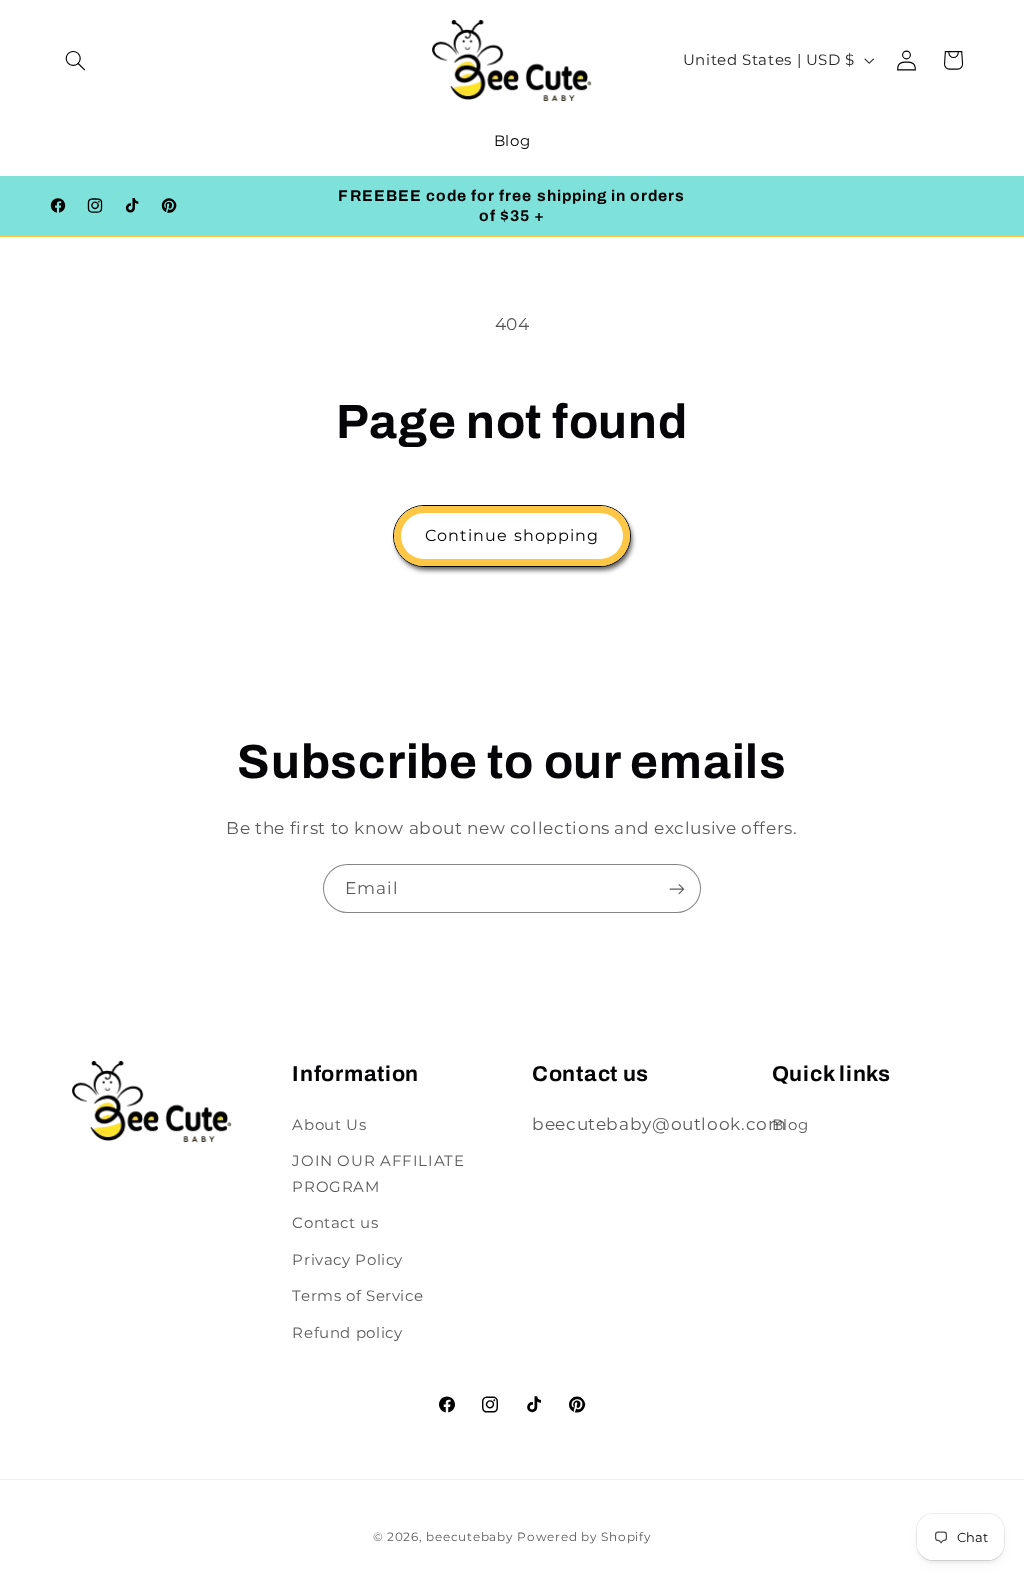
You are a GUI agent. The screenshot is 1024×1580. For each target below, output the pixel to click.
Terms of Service (357, 1296)
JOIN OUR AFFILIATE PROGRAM (378, 1174)
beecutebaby (469, 1537)
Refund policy (347, 1333)
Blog (790, 1125)
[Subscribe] (677, 888)
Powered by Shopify (584, 1537)
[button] (76, 60)
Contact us (335, 1223)
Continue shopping (512, 535)
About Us (329, 1125)
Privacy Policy (347, 1260)
